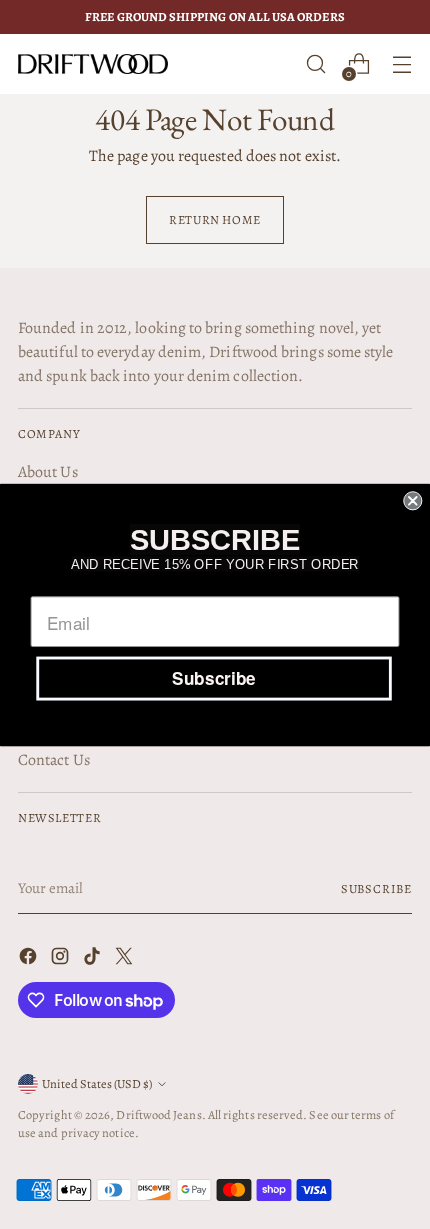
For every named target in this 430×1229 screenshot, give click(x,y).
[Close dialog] (412, 500)
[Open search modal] (315, 64)
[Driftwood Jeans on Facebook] (30, 959)
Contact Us (54, 760)
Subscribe (376, 888)
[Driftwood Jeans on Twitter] (126, 959)
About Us (48, 472)
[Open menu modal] (401, 64)
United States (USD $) (97, 1083)
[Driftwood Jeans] (93, 64)
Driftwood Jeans (158, 1114)
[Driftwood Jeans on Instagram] (62, 959)
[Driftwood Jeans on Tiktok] (94, 959)
